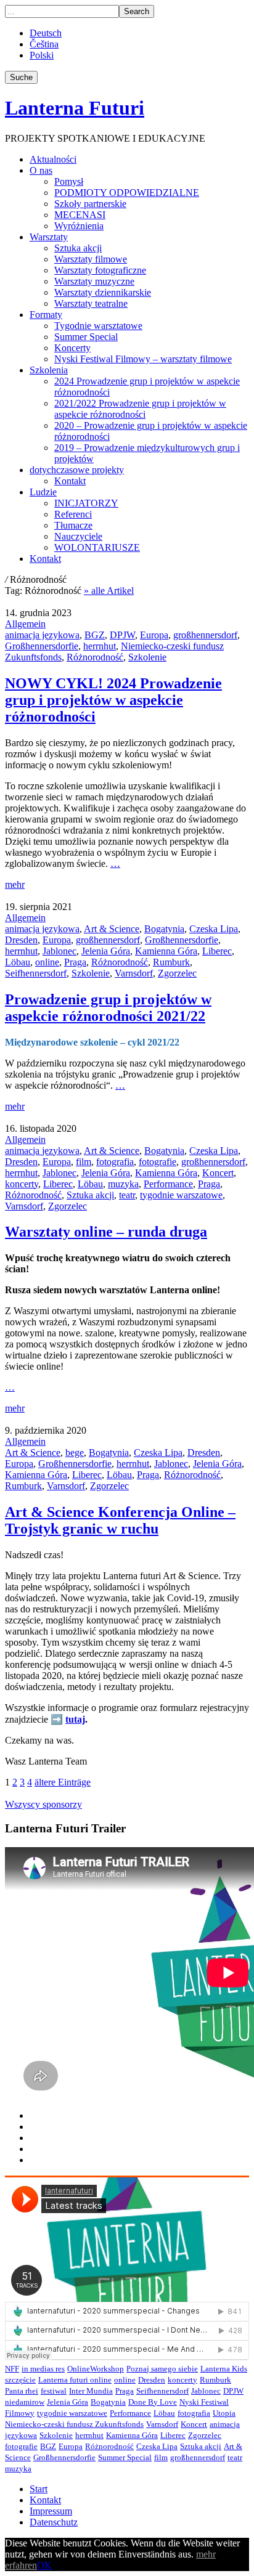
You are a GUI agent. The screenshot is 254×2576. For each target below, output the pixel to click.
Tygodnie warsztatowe (98, 326)
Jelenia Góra (106, 951)
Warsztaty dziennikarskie (103, 292)
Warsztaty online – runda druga (106, 1232)
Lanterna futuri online (75, 2380)
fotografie (158, 1162)
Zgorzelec (177, 973)
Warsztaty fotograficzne (100, 270)
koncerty (22, 1184)
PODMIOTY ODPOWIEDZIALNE (127, 193)
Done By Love (153, 2402)
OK (44, 2565)
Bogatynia (164, 929)
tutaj (75, 1719)
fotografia (115, 1162)
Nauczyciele (78, 536)
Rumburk (171, 962)
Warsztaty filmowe (91, 259)
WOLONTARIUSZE (97, 547)
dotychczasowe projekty (77, 470)
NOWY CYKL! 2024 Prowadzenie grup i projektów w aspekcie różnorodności (113, 700)
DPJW (122, 635)
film (84, 1162)
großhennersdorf (205, 635)
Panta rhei (22, 2391)
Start (39, 2489)
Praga (75, 962)
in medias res (43, 2369)
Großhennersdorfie (42, 646)
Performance (168, 1184)
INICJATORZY (86, 503)
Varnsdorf (134, 973)
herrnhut (100, 646)
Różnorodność (95, 657)
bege (75, 1453)
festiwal (54, 2391)
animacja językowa (42, 635)
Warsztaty (49, 237)
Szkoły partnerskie (90, 204)
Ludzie (43, 492)
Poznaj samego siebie (162, 2369)
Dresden (21, 940)
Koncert (218, 1173)
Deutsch (46, 33)
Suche (21, 77)
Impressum (51, 2511)
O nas (41, 170)
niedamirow (25, 2402)
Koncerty (72, 348)
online (47, 962)
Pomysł (69, 181)
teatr (127, 1195)
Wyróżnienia (79, 226)
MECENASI (80, 215)
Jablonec (59, 951)
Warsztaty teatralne (91, 303)
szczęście (20, 2380)
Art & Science (112, 929)
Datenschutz (54, 2522)
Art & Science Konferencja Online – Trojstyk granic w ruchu (120, 1520)
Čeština (44, 44)
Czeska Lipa (214, 929)
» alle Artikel (109, 591)
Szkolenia (49, 370)
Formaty (46, 315)
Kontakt (70, 481)
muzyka (123, 1184)
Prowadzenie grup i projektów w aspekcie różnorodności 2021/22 (108, 1008)
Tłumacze (73, 525)
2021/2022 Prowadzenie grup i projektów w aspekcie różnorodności (140, 409)
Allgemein (25, 624)
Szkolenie (147, 657)
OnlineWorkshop (96, 2369)
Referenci (73, 514)
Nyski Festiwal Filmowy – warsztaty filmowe (143, 359)
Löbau (18, 962)
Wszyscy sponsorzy (43, 1804)
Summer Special (86, 337)
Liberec (217, 951)
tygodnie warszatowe (181, 1195)
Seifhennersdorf (36, 973)
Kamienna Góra (166, 951)
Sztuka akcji (78, 248)
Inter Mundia (91, 2391)
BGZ (95, 635)
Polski (42, 55)
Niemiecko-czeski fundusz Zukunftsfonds (74, 2424)
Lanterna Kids (224, 2369)
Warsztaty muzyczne (94, 281)
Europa (154, 635)
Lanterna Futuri (75, 108)
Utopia (224, 2413)
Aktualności (53, 159)
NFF (12, 2369)
